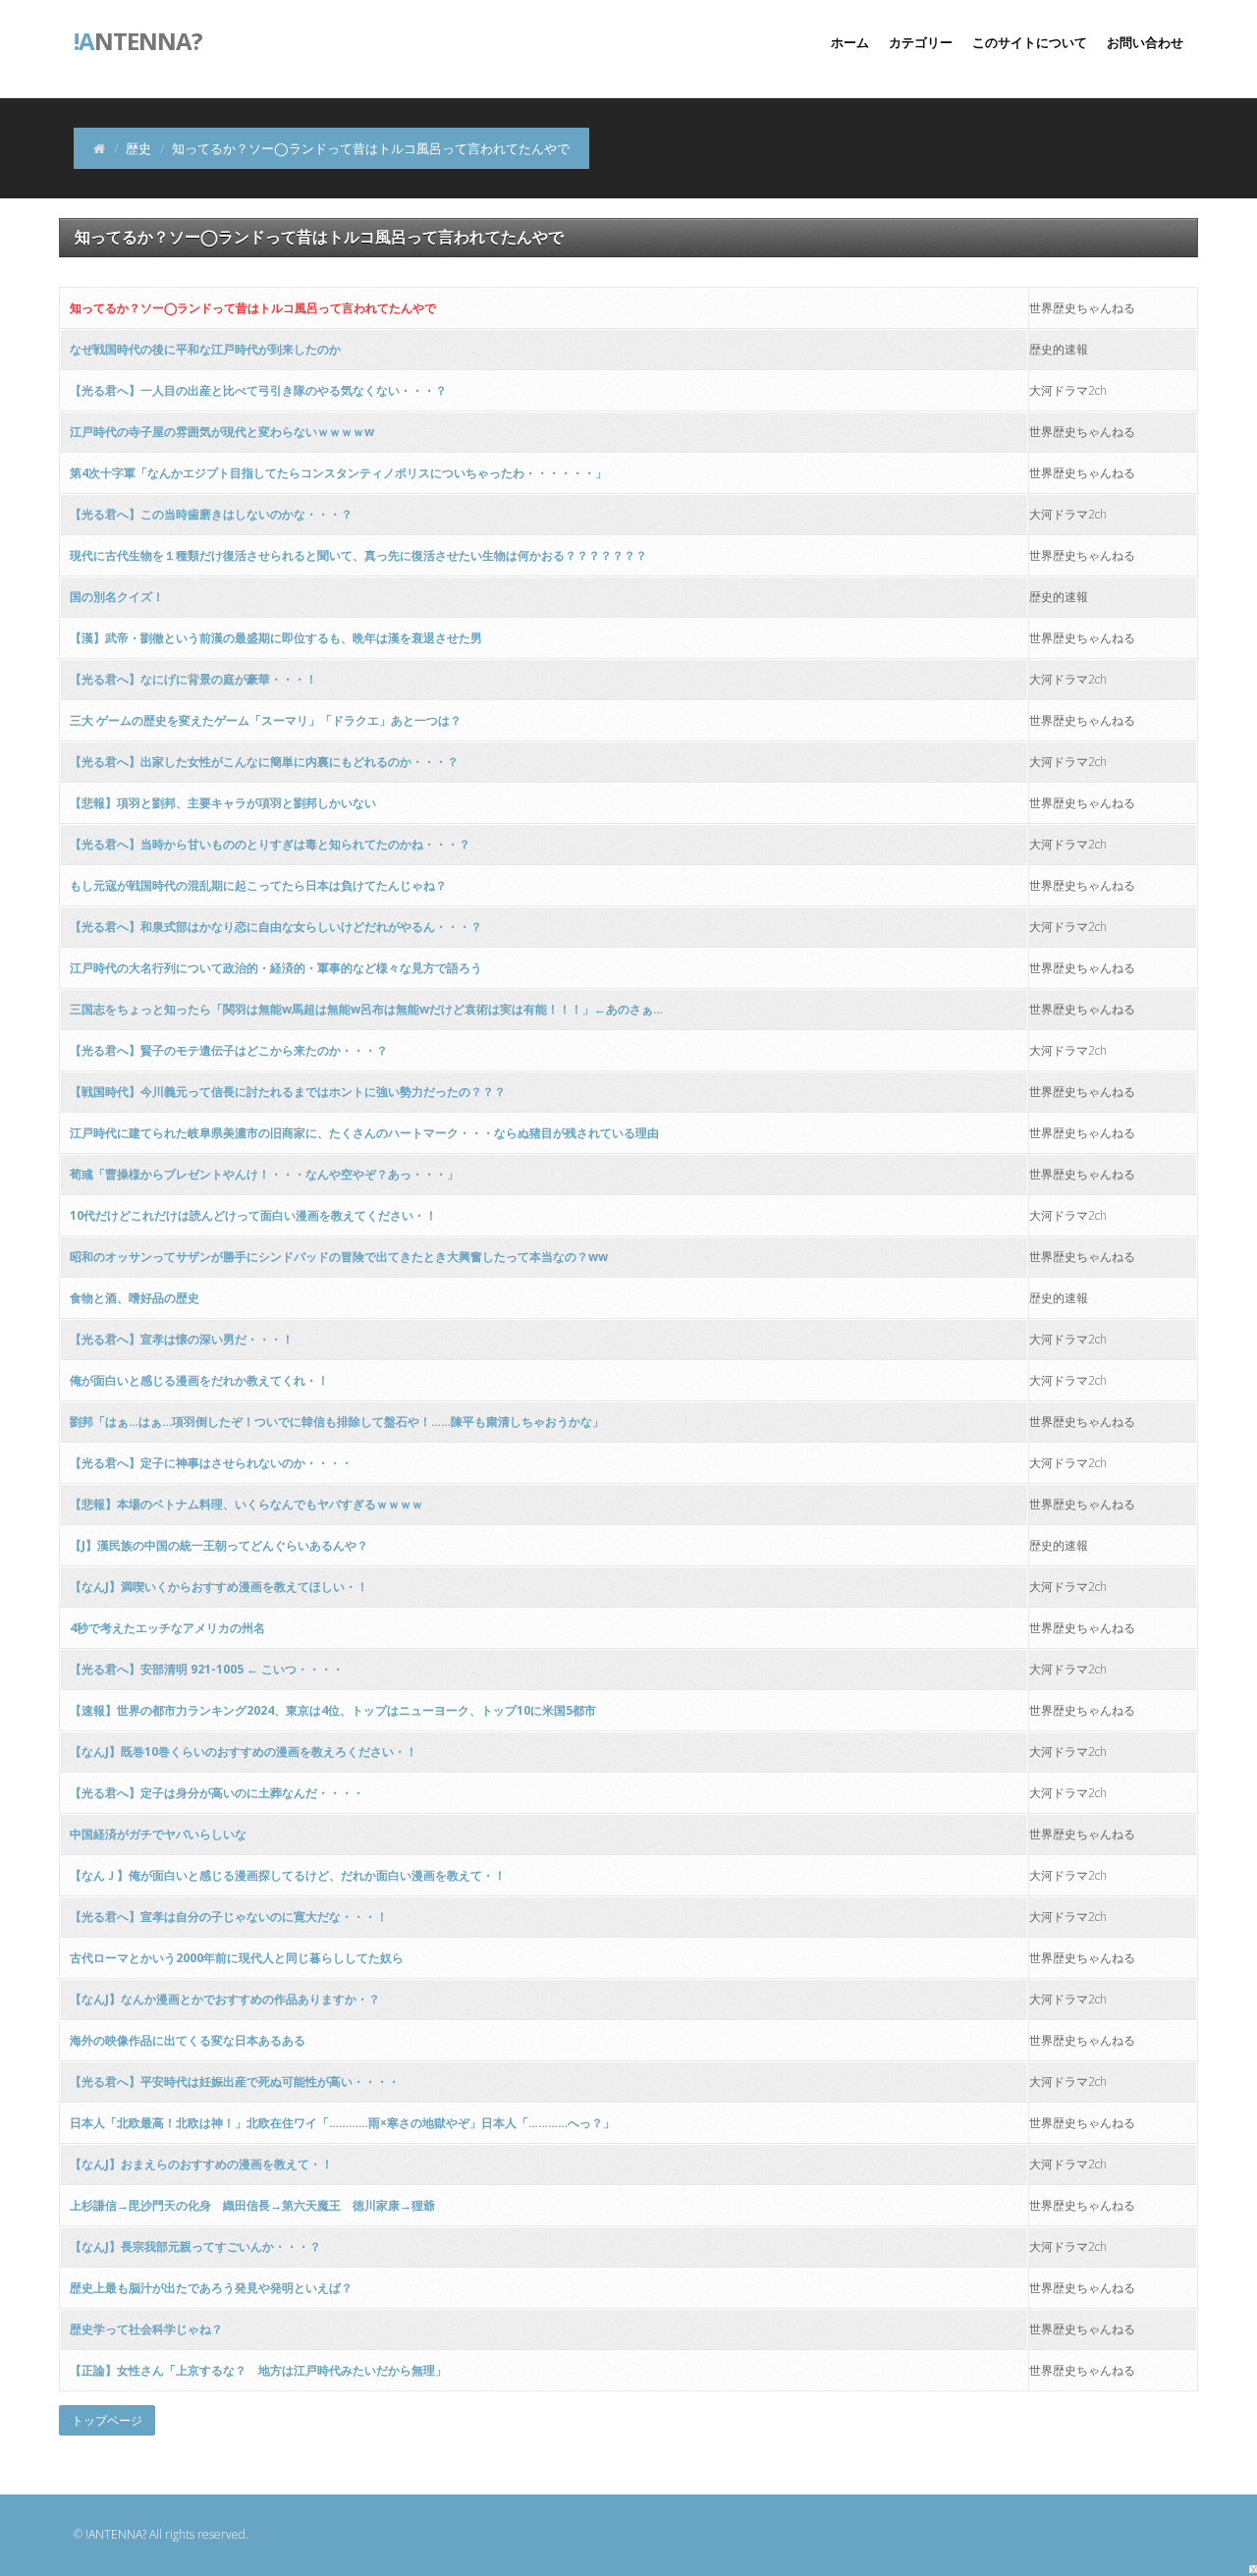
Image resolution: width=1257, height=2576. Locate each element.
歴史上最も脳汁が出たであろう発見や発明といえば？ (211, 2288)
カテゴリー (921, 42)
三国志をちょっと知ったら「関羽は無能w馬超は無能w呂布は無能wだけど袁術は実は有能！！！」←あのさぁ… (366, 1009)
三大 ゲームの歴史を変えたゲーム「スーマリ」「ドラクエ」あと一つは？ (266, 720)
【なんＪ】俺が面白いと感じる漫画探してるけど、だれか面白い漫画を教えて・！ (288, 1875)
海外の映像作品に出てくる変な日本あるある (188, 2040)
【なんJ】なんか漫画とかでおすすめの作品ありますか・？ (225, 1999)
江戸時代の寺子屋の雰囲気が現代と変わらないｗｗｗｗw (222, 432)
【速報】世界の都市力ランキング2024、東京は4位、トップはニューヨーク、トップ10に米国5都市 (333, 1710)
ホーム (850, 42)
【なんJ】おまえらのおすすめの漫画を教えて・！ (201, 2164)
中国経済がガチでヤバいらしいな (158, 1834)
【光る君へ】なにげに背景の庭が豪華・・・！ (193, 679)
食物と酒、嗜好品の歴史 (135, 1298)
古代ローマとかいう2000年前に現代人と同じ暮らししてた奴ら (237, 1958)
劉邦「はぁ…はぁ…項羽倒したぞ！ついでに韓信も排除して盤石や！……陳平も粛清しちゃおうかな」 (337, 1422)
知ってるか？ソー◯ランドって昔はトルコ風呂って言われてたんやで (253, 308)
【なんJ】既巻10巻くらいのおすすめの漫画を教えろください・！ (244, 1752)
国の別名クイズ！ (117, 597)
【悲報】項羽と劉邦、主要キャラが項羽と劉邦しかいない (223, 803)
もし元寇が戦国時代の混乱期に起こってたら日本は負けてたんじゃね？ (258, 885)
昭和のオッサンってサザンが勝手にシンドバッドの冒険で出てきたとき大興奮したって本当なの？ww (339, 1257)
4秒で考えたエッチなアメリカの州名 (167, 1628)
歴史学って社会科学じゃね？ (146, 2329)
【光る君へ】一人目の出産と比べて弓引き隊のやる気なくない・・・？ (258, 390)
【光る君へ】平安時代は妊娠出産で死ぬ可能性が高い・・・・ (235, 2082)
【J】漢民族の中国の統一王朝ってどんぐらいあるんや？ (219, 1545)
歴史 (138, 148)
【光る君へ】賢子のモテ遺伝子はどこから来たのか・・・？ (229, 1050)
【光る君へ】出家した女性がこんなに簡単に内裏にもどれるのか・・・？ (264, 762)
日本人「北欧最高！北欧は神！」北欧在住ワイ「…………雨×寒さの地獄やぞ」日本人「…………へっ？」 (342, 2123)
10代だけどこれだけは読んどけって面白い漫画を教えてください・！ (253, 1215)
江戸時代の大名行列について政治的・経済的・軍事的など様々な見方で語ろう (276, 968)
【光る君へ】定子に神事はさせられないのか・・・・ (211, 1463)
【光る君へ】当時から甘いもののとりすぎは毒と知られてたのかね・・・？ (270, 844)
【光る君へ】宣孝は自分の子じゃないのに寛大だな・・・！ (229, 1917)
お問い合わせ (1145, 42)
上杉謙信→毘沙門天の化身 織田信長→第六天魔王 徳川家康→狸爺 (252, 2205)
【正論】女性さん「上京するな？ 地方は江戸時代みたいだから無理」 (258, 2370)
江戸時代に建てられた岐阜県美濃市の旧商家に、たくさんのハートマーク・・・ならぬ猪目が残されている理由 (364, 1133)
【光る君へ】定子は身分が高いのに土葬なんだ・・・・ (217, 1793)
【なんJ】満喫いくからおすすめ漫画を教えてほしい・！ (219, 1587)
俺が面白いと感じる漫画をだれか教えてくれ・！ (199, 1380)
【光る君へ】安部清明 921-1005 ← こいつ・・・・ (207, 1669)
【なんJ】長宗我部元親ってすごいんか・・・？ (195, 2247)
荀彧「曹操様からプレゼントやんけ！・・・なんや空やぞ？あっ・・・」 (264, 1174)
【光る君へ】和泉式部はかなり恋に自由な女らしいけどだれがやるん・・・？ (276, 927)
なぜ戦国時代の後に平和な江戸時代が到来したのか (205, 349)
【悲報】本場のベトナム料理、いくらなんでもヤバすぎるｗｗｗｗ (246, 1504)
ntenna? (138, 39)
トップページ (107, 2420)
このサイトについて (1030, 42)
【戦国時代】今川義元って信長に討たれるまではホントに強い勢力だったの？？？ (288, 1092)
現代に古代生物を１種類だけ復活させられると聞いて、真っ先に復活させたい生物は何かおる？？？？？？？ (358, 555)
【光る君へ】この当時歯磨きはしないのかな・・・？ (211, 514)
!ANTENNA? (116, 2534)
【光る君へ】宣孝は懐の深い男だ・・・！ (182, 1339)
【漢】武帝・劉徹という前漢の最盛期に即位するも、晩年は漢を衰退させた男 (276, 638)
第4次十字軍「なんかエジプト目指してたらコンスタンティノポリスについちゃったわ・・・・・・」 (338, 473)
